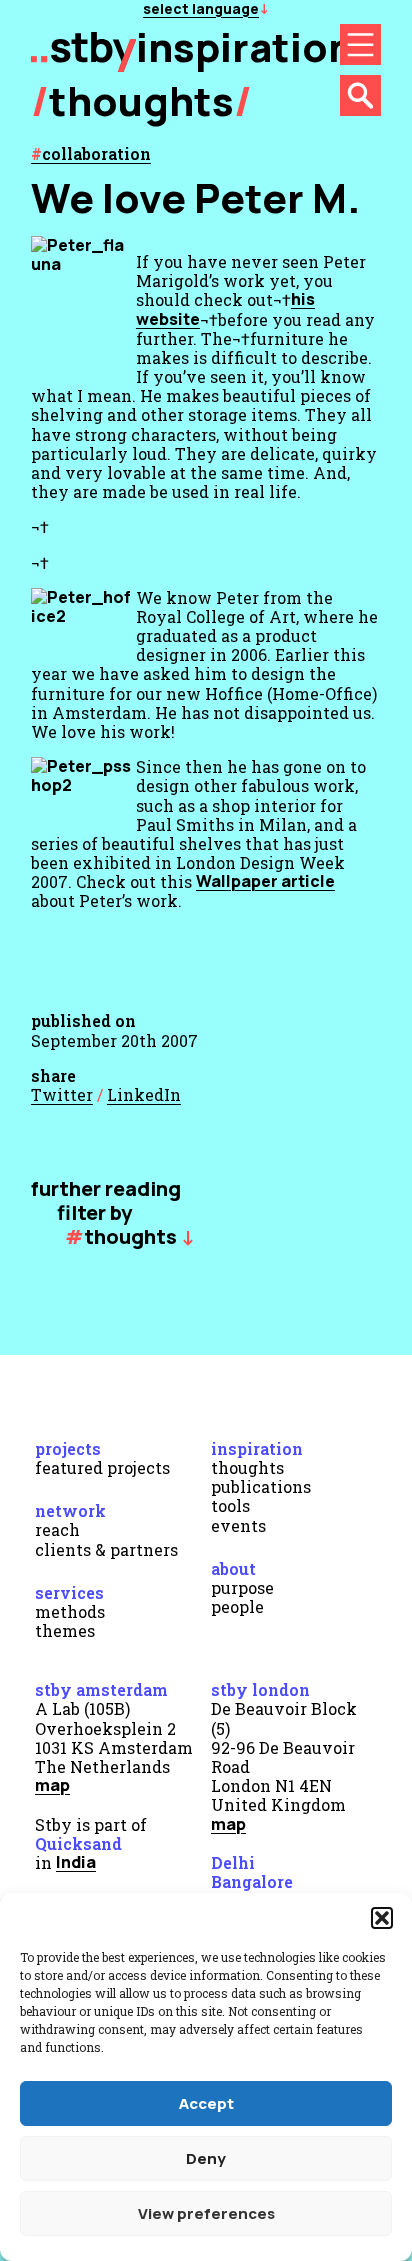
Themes (65, 1630)
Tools (230, 1505)
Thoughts (141, 100)
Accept (206, 2103)
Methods (70, 1611)
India (76, 1862)
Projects (68, 1448)
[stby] (83, 64)
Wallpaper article (265, 881)
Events (238, 1525)
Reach (57, 1529)
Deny (206, 2158)
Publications (261, 1486)
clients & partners (106, 1549)
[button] (382, 1918)
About (233, 1568)
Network (70, 1510)
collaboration (96, 153)
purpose (242, 1587)
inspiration (244, 46)
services (69, 1592)
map (52, 1785)
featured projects (102, 1467)
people (237, 1606)
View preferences (206, 2213)
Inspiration (257, 1448)
